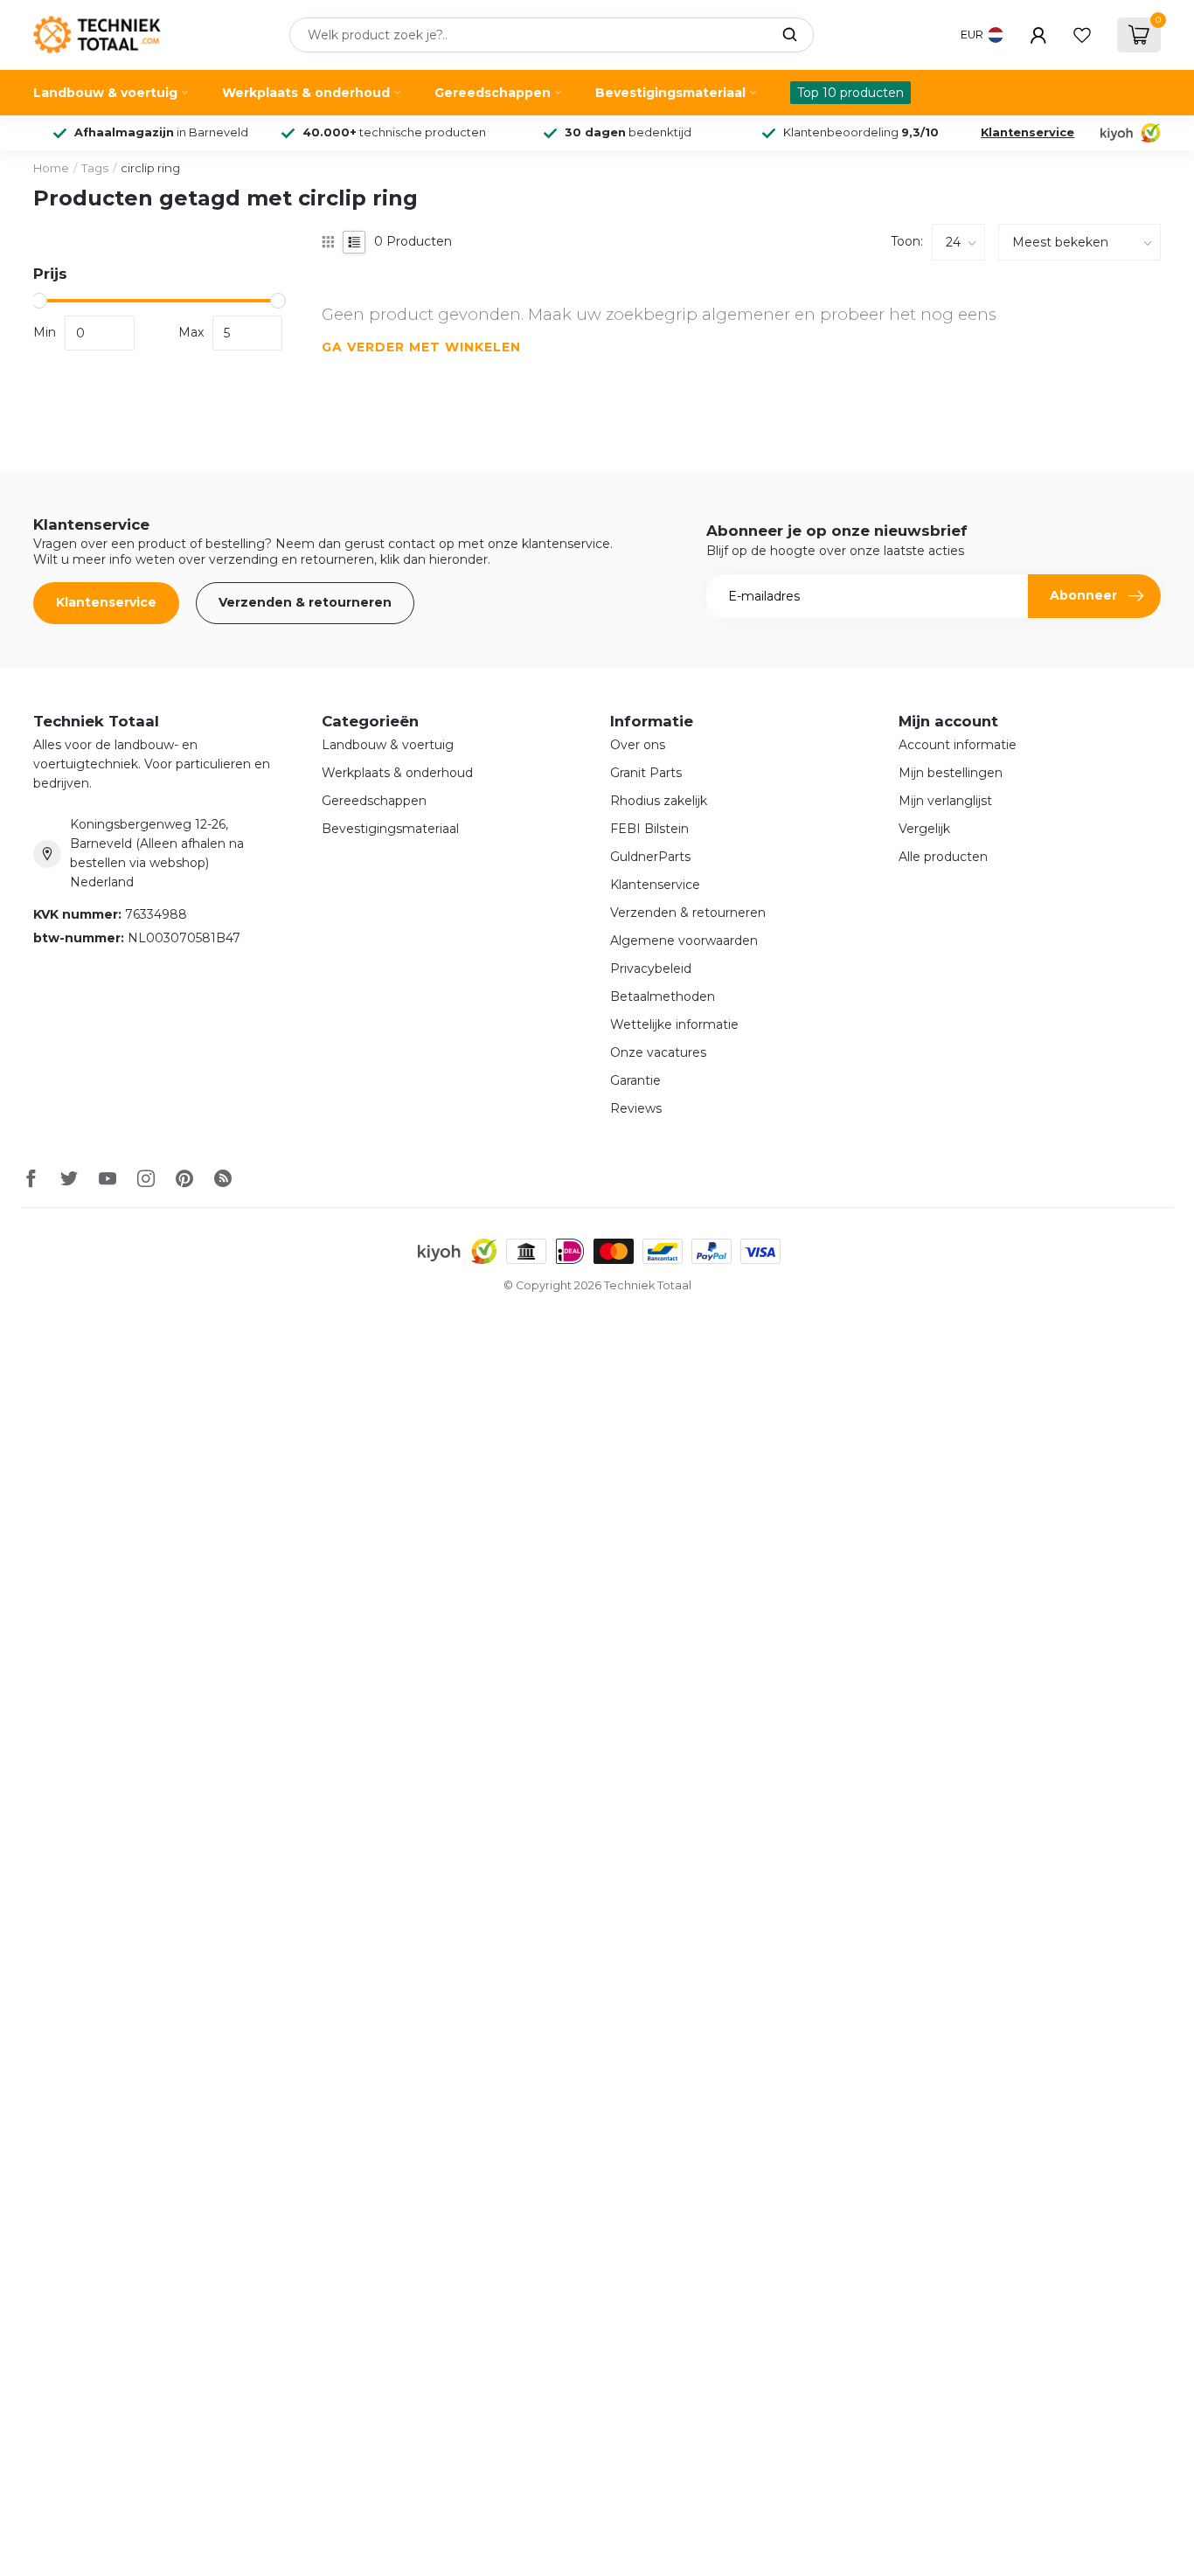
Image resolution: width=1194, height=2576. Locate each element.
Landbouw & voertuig (105, 93)
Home (51, 168)
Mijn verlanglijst (945, 801)
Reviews (636, 1108)
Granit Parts (646, 773)
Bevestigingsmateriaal (670, 93)
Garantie (635, 1080)
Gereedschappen (493, 93)
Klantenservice (1027, 132)
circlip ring (150, 168)
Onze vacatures (658, 1052)
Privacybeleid (651, 969)
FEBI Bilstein (649, 829)
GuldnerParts (650, 857)
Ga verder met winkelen (421, 347)
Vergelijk (924, 829)
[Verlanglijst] (1082, 35)
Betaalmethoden (663, 996)
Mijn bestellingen (951, 773)
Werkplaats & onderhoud (306, 93)
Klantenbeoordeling (861, 132)
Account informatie (958, 745)
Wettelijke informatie (674, 1024)
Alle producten (943, 857)
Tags (95, 168)
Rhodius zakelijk (659, 801)
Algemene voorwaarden (684, 941)
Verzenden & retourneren (305, 602)
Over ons (638, 745)
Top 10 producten (850, 93)
